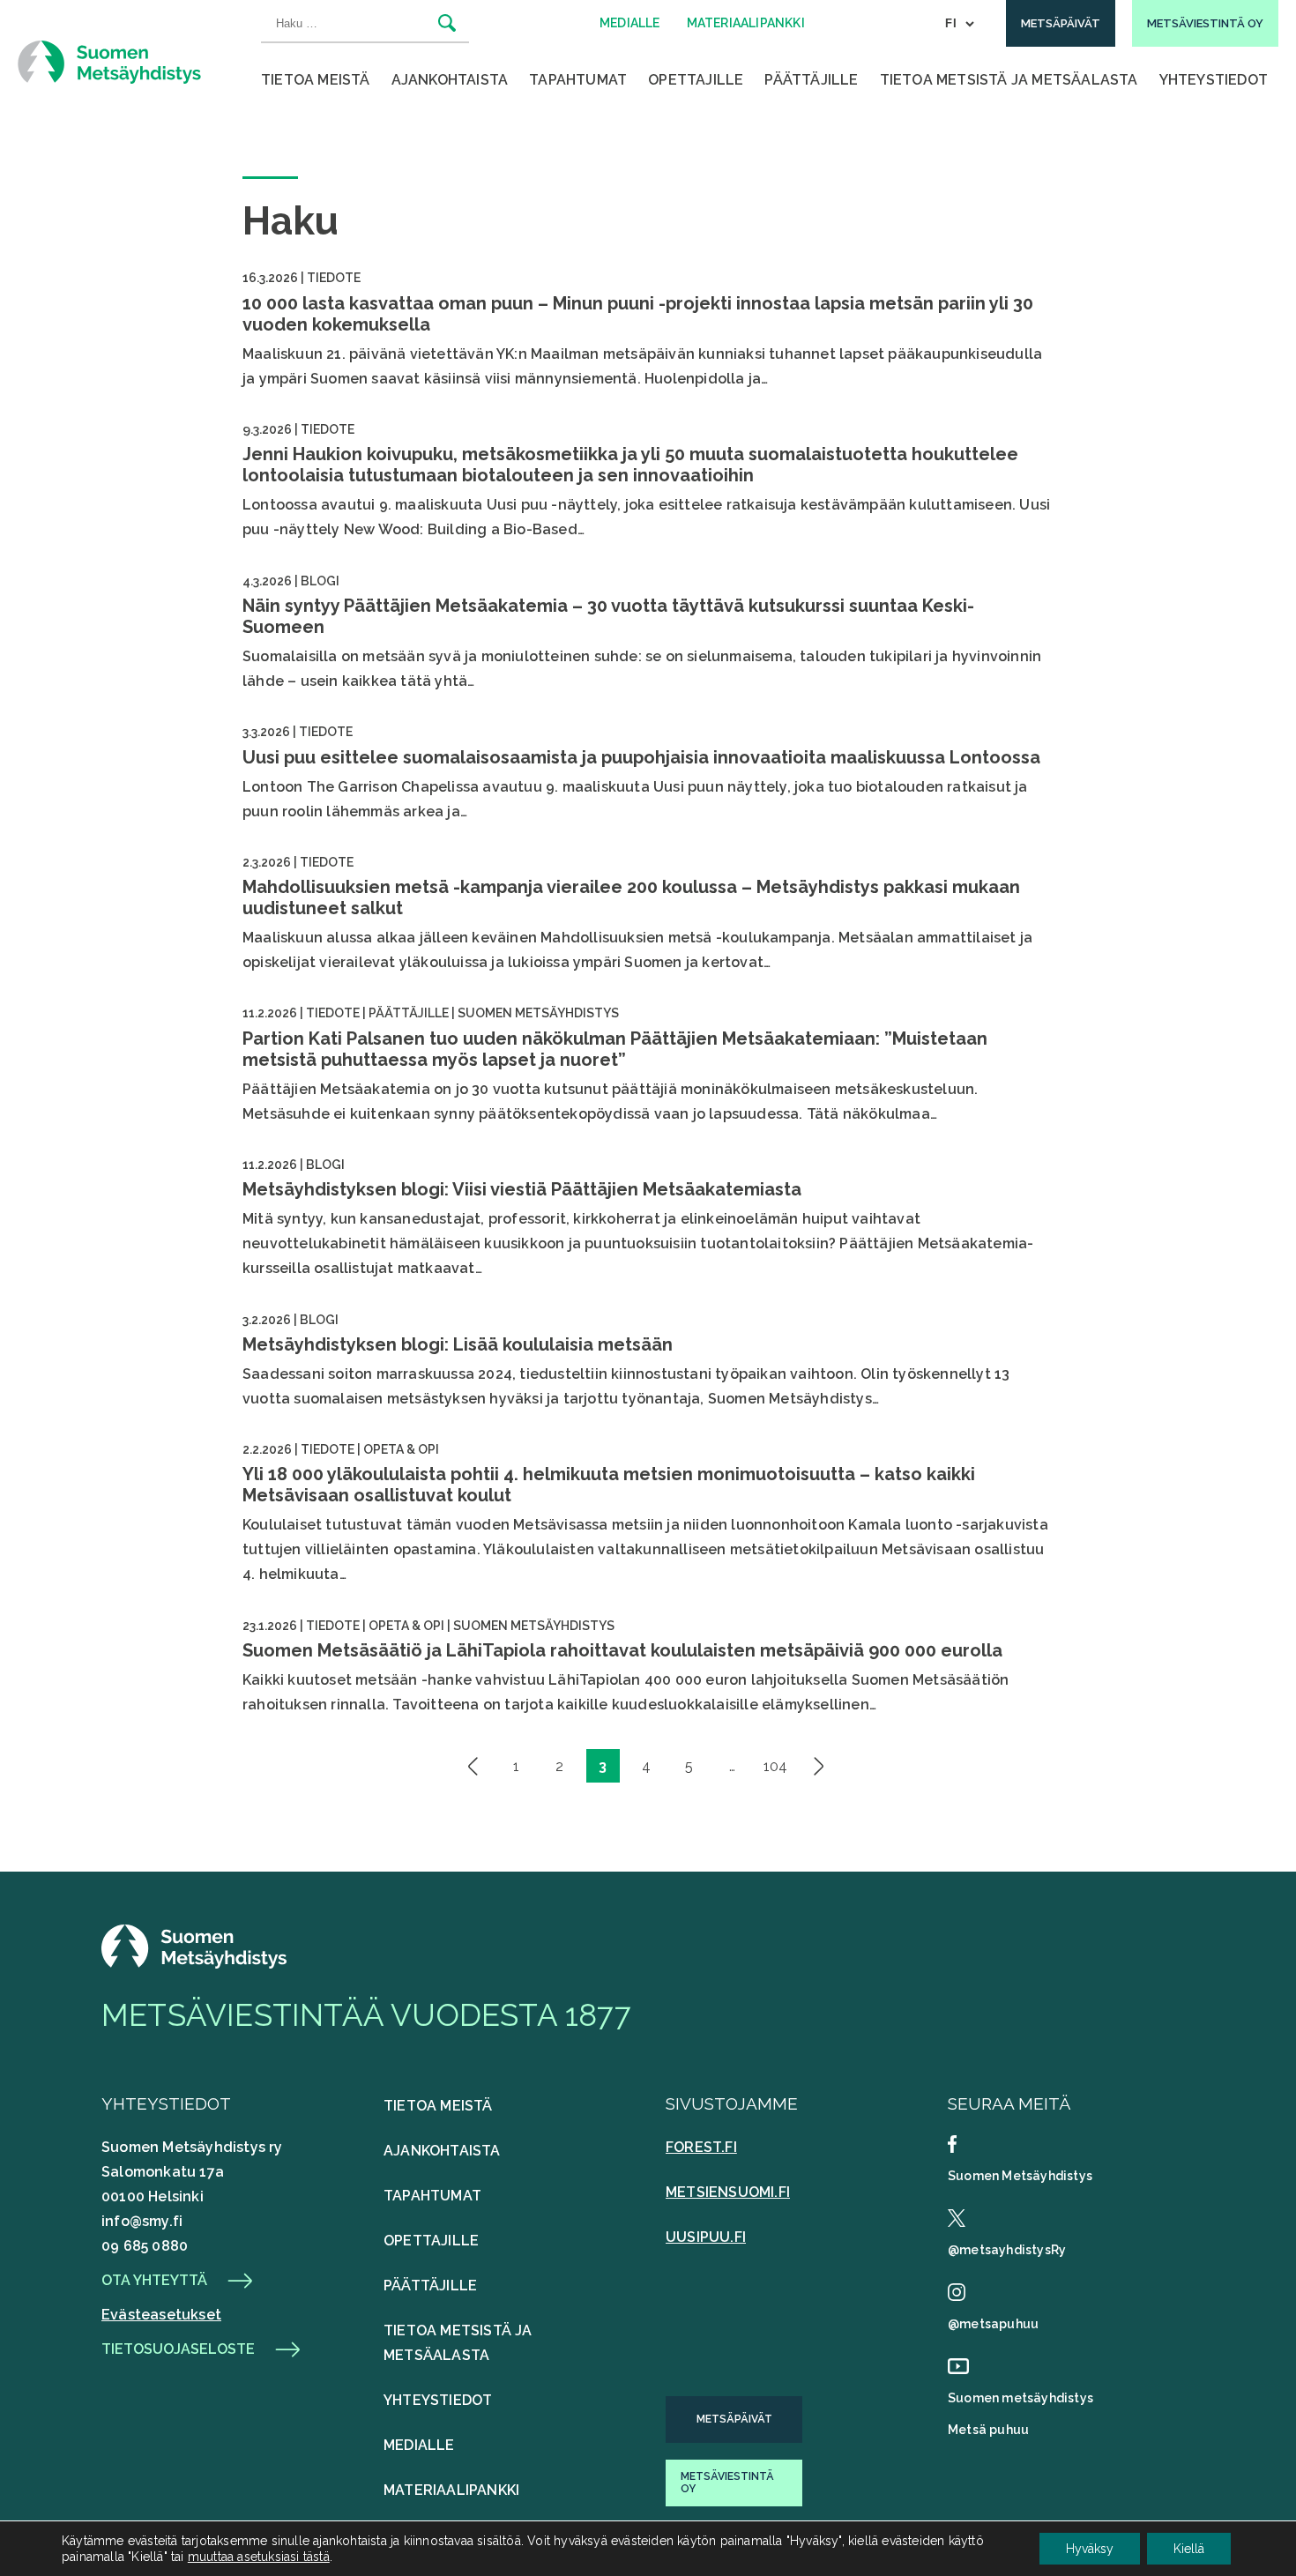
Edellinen (473, 1766)
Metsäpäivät (734, 2419)
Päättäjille (811, 80)
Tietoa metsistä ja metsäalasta (1009, 80)
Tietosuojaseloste (178, 2349)
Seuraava (819, 1766)
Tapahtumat (578, 80)
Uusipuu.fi (706, 2237)
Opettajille (696, 80)
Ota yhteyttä (154, 2281)
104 (775, 1766)
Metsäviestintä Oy (727, 2483)
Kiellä (1189, 2549)
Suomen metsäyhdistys (1020, 2398)
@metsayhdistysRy (1007, 2250)
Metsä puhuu (988, 2430)
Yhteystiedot (1214, 80)
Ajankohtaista (450, 80)
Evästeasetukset (161, 2315)
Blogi (320, 581)
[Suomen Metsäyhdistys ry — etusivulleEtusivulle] (194, 1964)
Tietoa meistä (316, 80)
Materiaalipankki (451, 2490)
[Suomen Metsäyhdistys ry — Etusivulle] (109, 62)
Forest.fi (701, 2147)
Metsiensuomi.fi (728, 2192)
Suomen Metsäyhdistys (538, 1013)
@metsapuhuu (993, 2324)
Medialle (419, 2445)
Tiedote (334, 278)
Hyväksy (1090, 2549)
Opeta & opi (401, 1449)
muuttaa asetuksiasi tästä (259, 2557)
